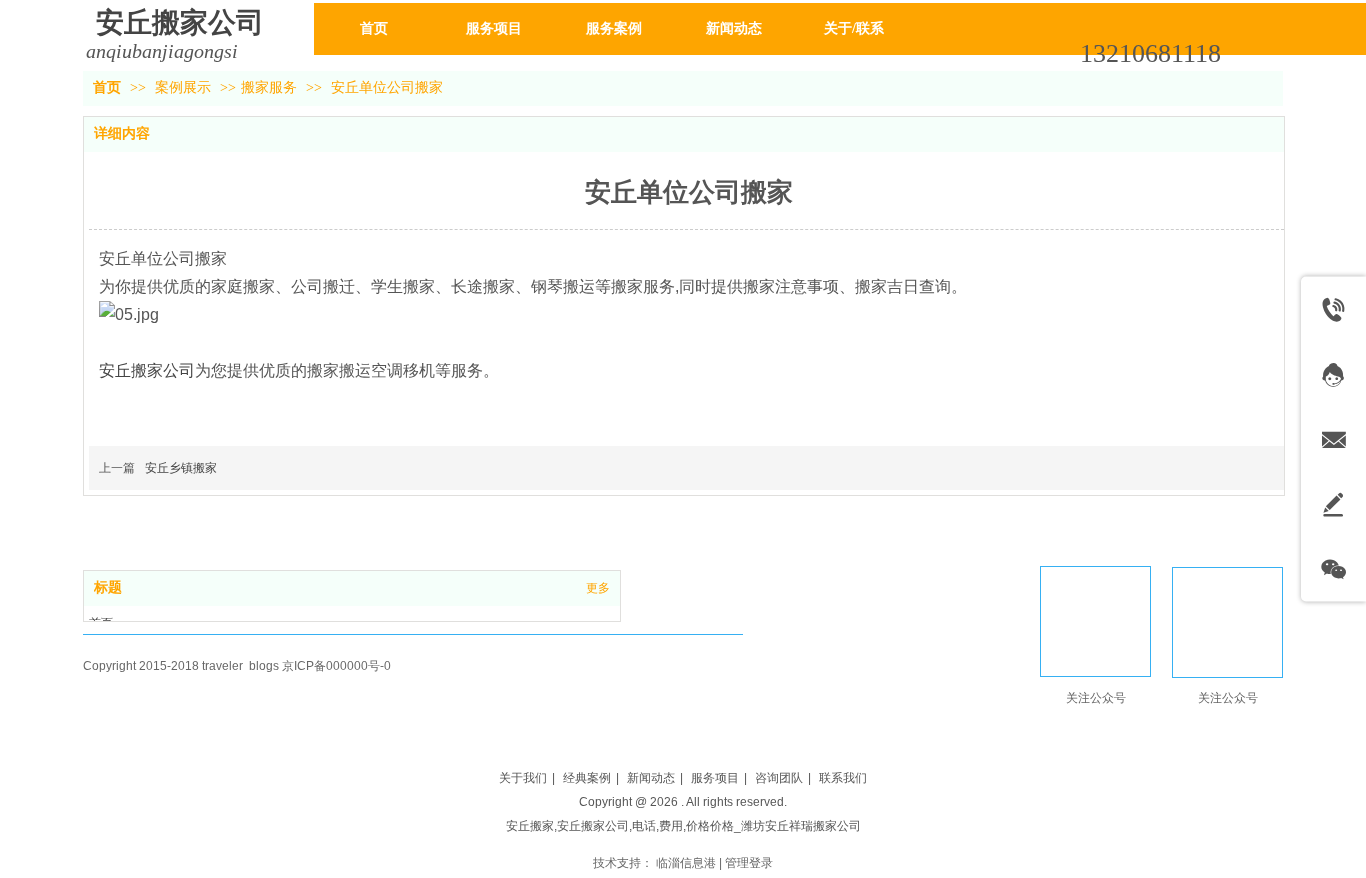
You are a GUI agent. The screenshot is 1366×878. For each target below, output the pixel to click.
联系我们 (843, 778)
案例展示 (185, 87)
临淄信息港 (686, 863)
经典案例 (587, 778)
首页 (107, 87)
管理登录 (749, 863)
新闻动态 (651, 778)
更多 (598, 588)
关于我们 (523, 778)
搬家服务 (269, 87)
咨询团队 (779, 778)
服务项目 (715, 778)
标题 (108, 587)
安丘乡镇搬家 (181, 468)
